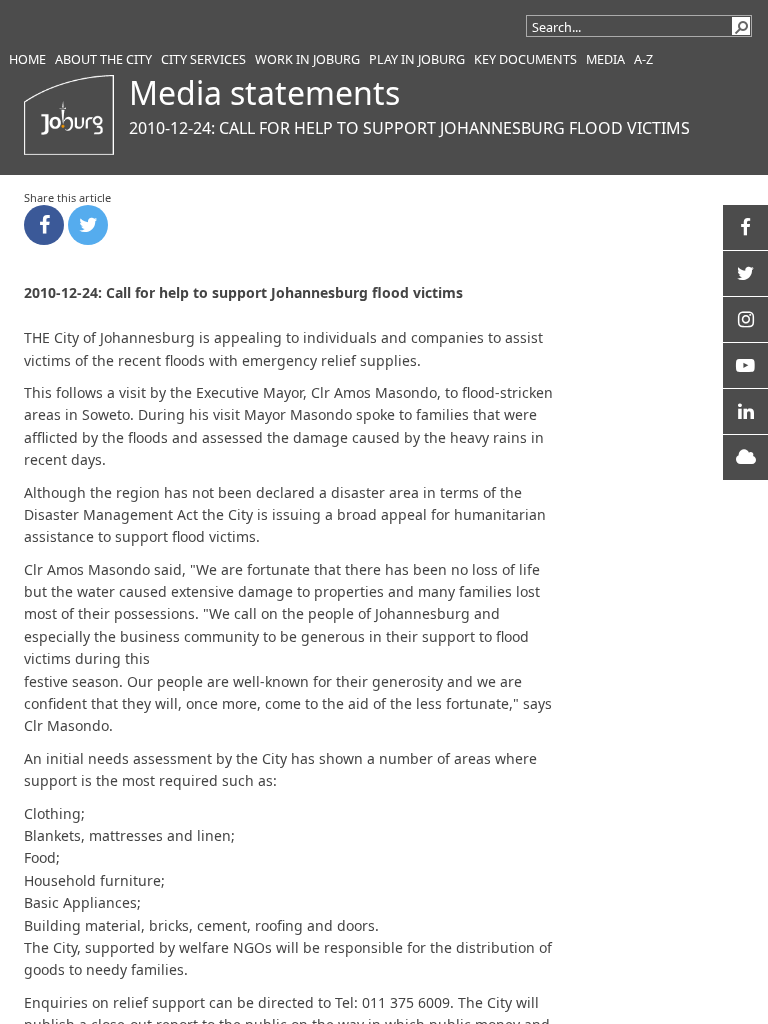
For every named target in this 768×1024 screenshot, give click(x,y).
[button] (741, 26)
